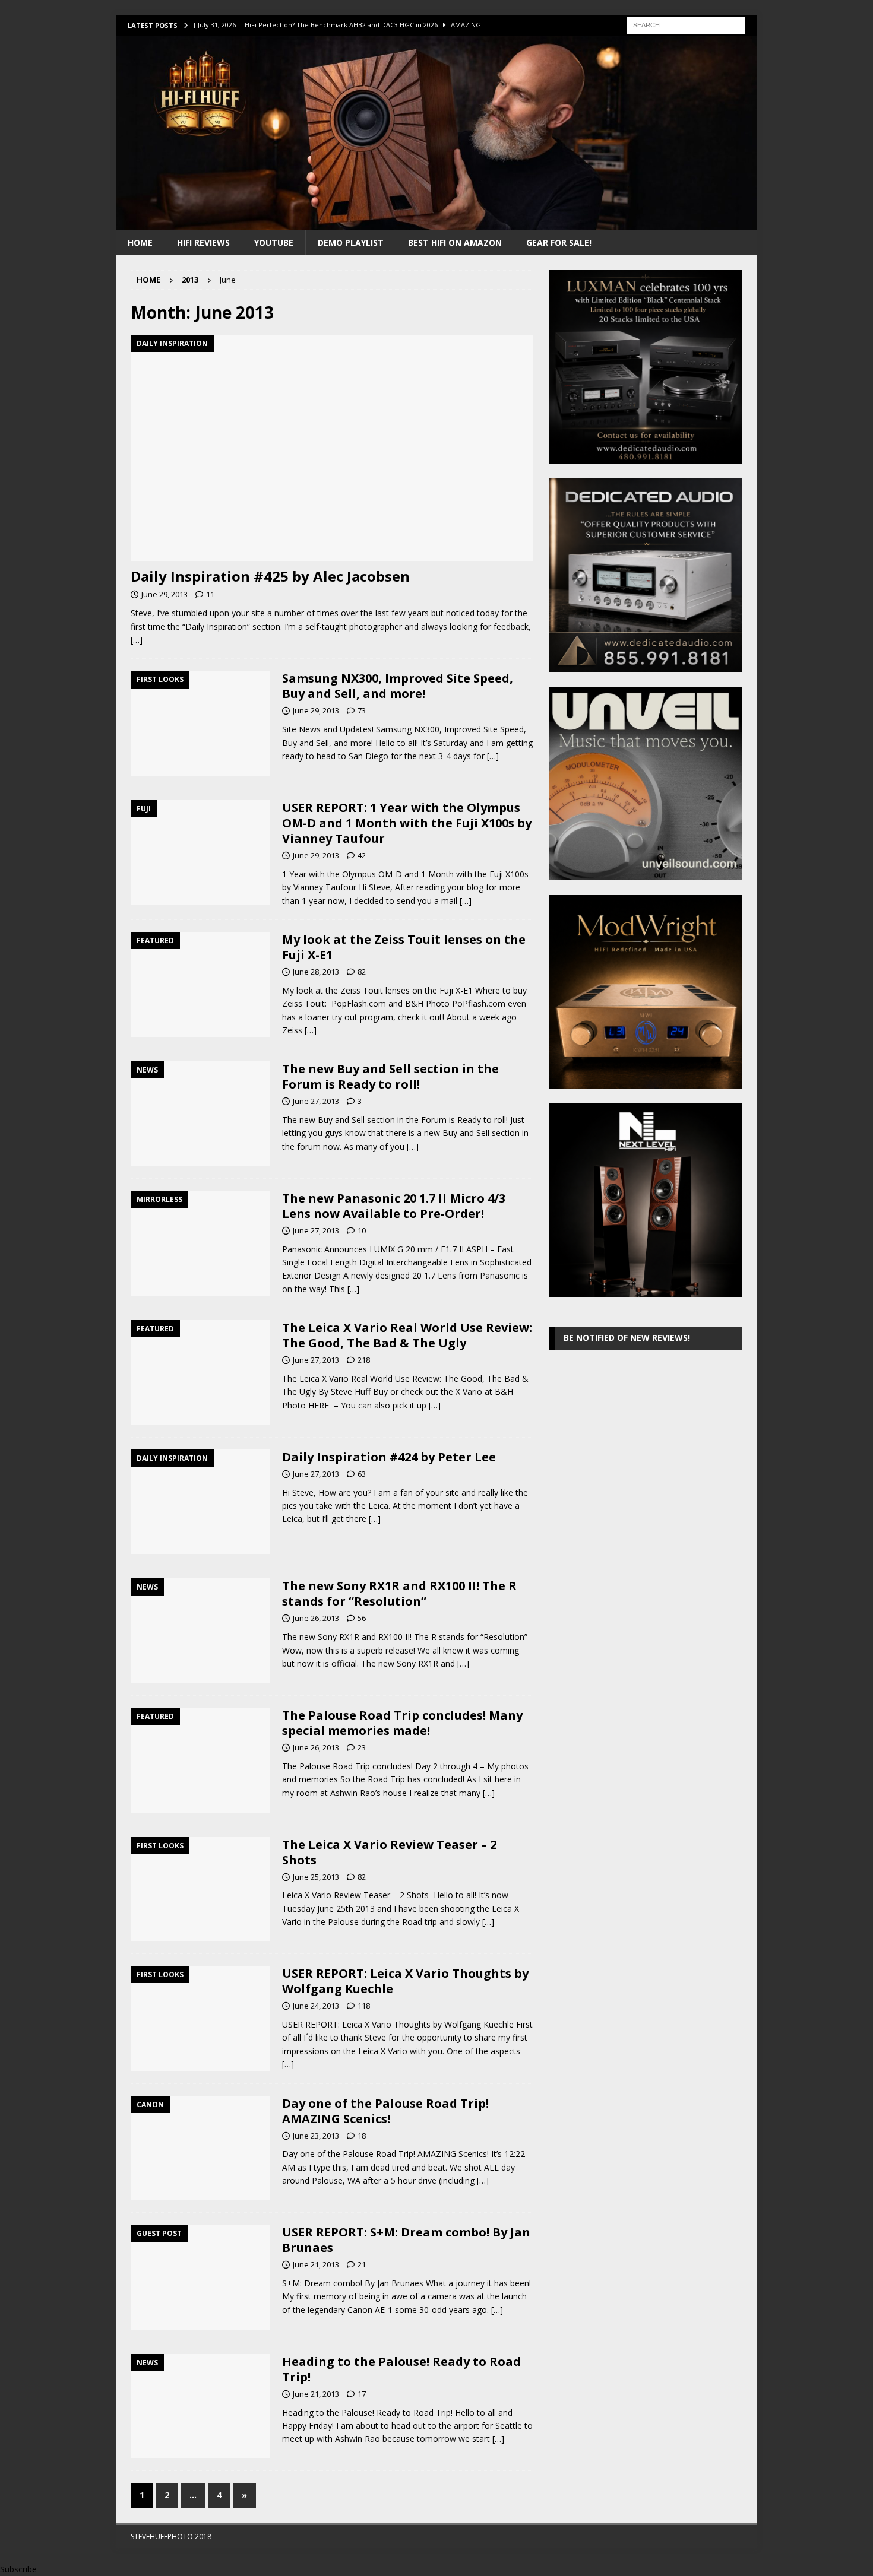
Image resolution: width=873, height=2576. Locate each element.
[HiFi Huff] (436, 223)
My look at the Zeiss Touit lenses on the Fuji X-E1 (404, 947)
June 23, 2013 (316, 2136)
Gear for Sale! (559, 242)
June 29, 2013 (165, 594)
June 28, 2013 (316, 972)
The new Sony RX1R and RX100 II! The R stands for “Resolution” (399, 1593)
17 (362, 2394)
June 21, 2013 (316, 2264)
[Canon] (200, 2148)
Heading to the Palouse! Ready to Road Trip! (401, 2369)
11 (210, 594)
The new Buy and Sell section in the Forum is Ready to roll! (390, 1076)
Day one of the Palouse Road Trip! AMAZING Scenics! (385, 2111)
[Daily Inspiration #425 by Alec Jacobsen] (332, 448)
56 (362, 1618)
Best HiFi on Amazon (455, 242)
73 (362, 710)
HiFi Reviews (203, 242)
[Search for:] (686, 24)
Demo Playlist (351, 242)
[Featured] (200, 984)
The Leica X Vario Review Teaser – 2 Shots (389, 1852)
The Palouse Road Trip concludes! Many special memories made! (402, 1723)
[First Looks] (200, 723)
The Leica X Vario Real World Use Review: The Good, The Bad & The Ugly (407, 1335)
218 (364, 1360)
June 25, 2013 (316, 1877)
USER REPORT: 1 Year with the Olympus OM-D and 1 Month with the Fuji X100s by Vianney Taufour (407, 823)
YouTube (274, 242)
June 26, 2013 (316, 1618)
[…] (137, 640)
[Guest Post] (200, 2277)
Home (140, 242)
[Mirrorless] (200, 1243)
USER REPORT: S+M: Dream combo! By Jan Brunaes (406, 2240)
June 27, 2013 (316, 1101)
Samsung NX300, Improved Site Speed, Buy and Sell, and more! (398, 686)
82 (362, 972)
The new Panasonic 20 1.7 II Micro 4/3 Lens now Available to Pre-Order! (394, 1206)
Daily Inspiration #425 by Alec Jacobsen (270, 576)
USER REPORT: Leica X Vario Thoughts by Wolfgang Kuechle (405, 1981)
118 (364, 2006)
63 (362, 1474)
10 (362, 1230)
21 (362, 2264)
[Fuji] (200, 853)
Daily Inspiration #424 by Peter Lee (389, 1457)
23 (362, 1747)
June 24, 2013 (316, 2006)
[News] (200, 1114)
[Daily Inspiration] (200, 1502)
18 (362, 2136)
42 (362, 855)
